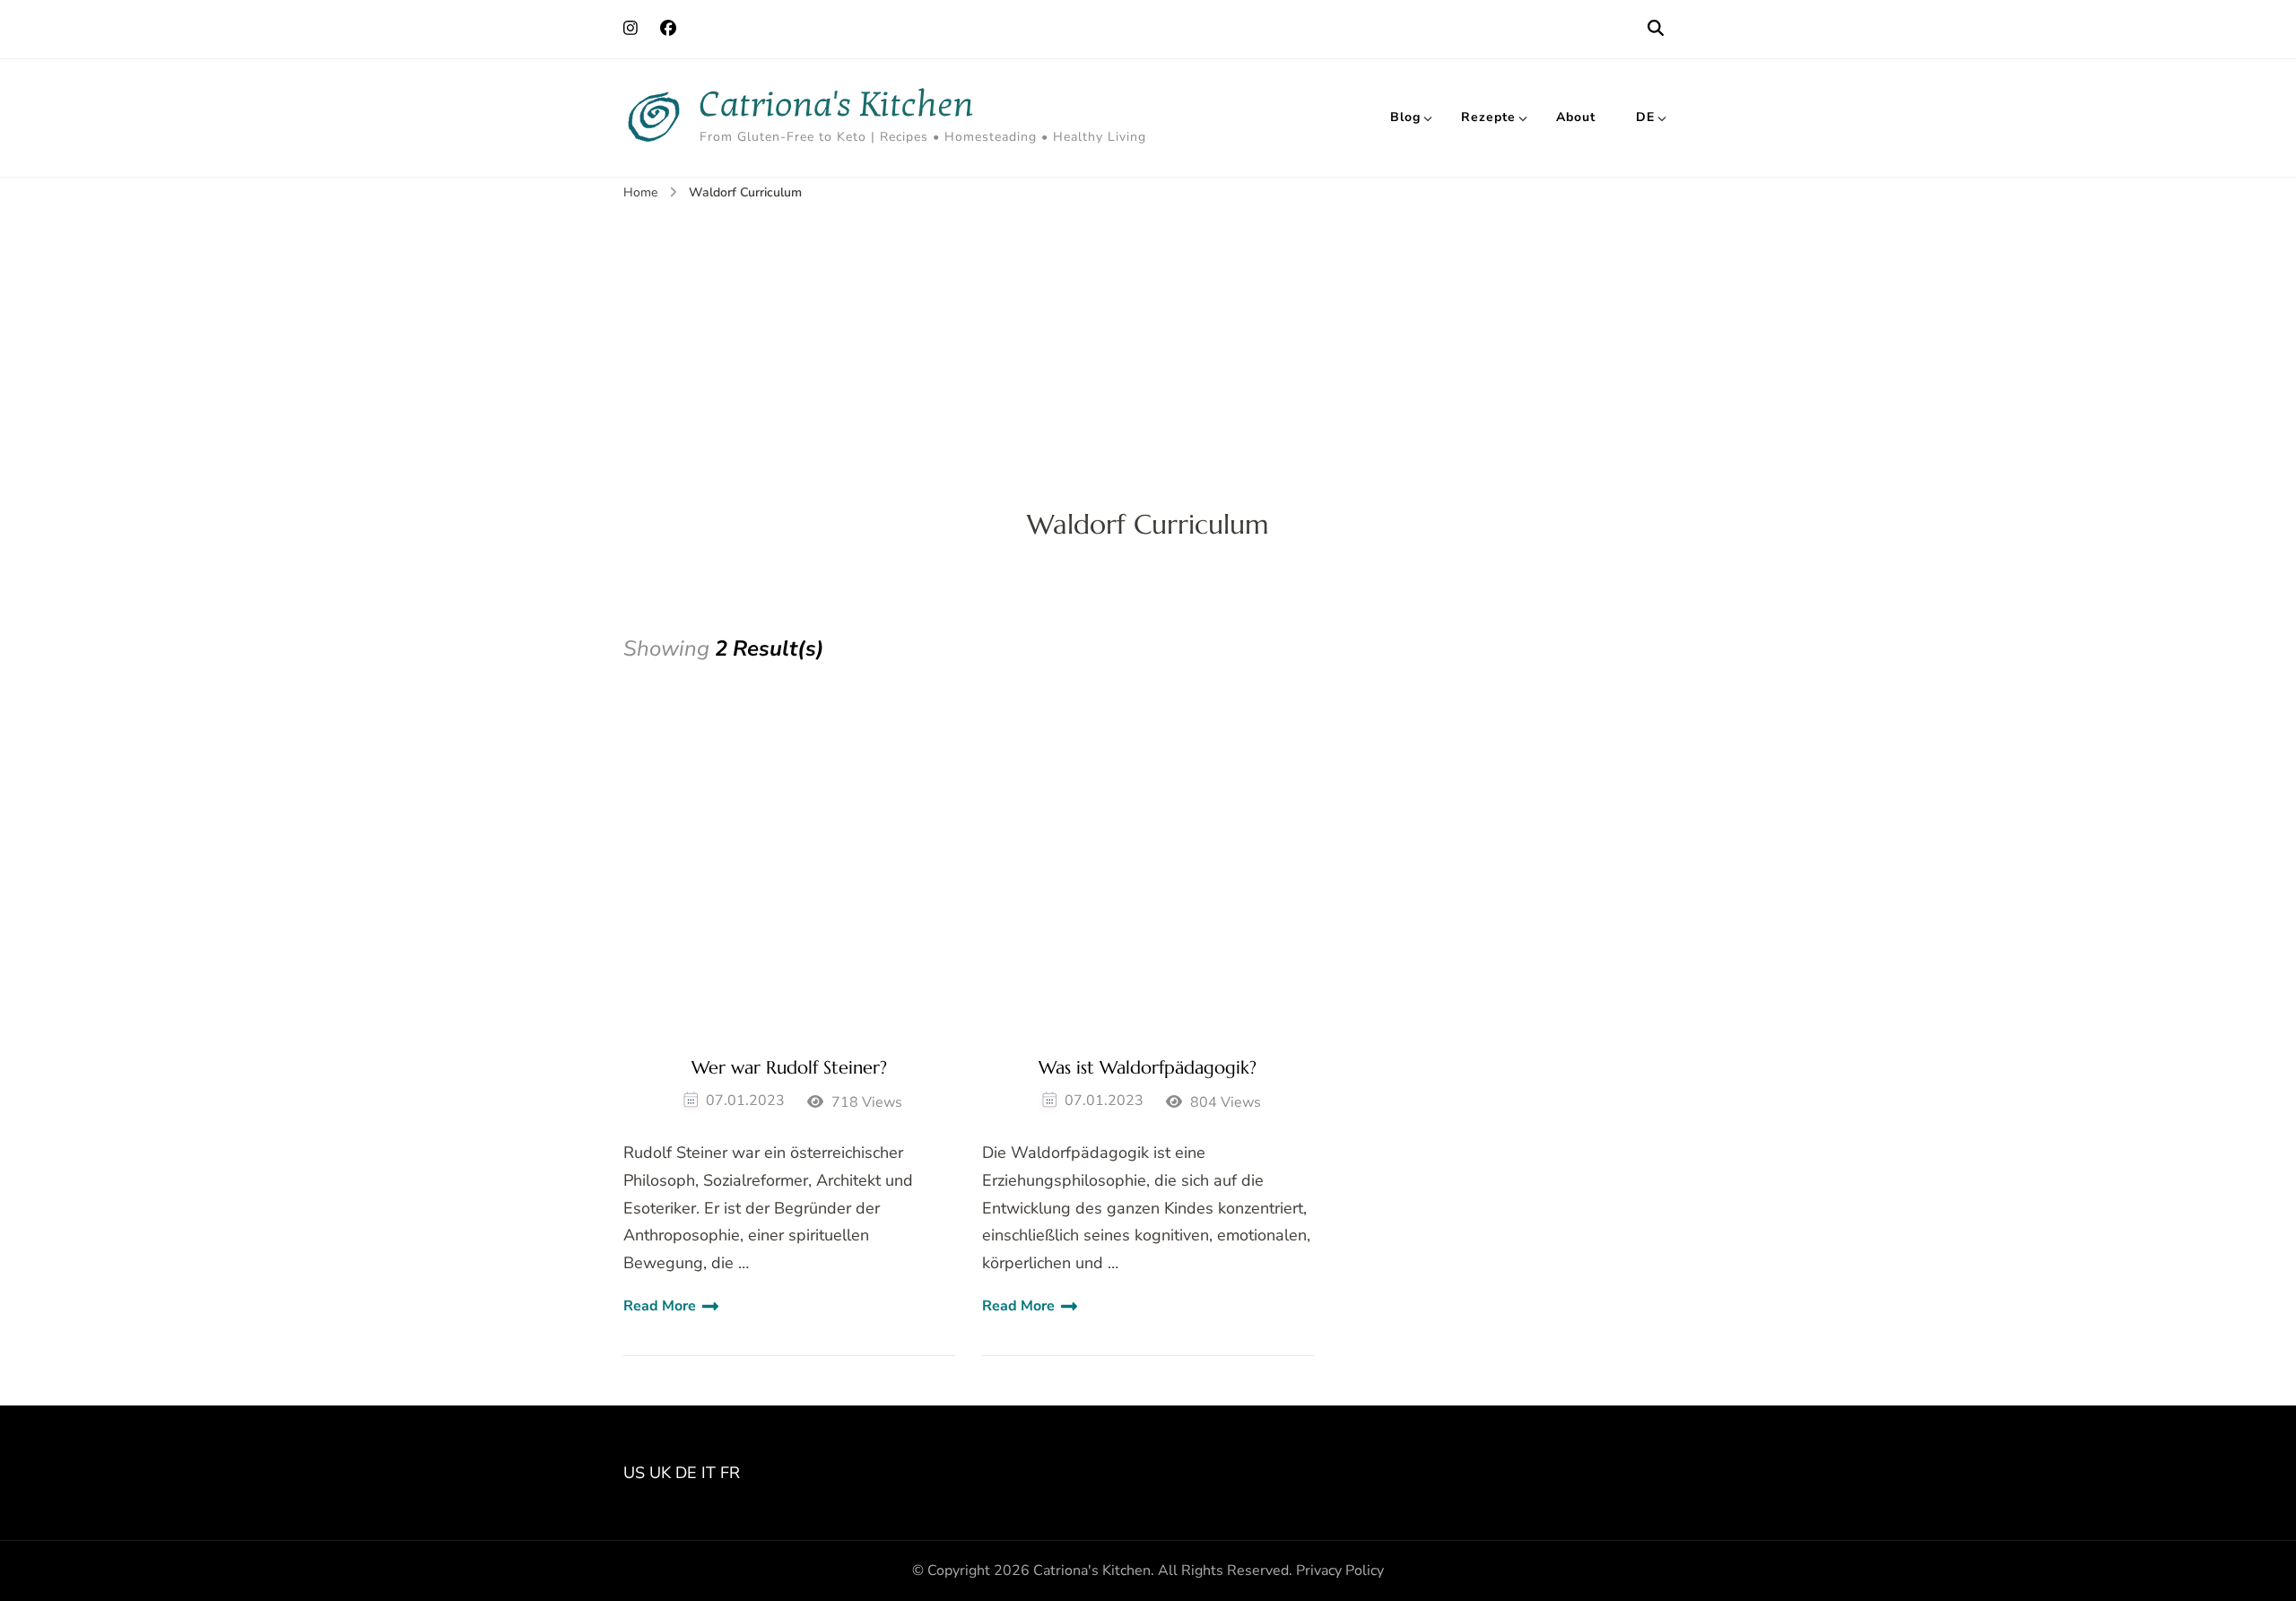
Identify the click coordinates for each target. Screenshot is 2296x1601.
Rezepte (1488, 117)
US (634, 1473)
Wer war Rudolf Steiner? (789, 1068)
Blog (1405, 117)
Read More (660, 1306)
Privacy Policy (1340, 1571)
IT (709, 1473)
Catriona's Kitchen (837, 104)
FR (730, 1473)
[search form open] (1656, 29)
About (1576, 117)
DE (1645, 117)
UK (660, 1473)
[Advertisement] (1148, 338)
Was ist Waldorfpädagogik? (1148, 1068)
